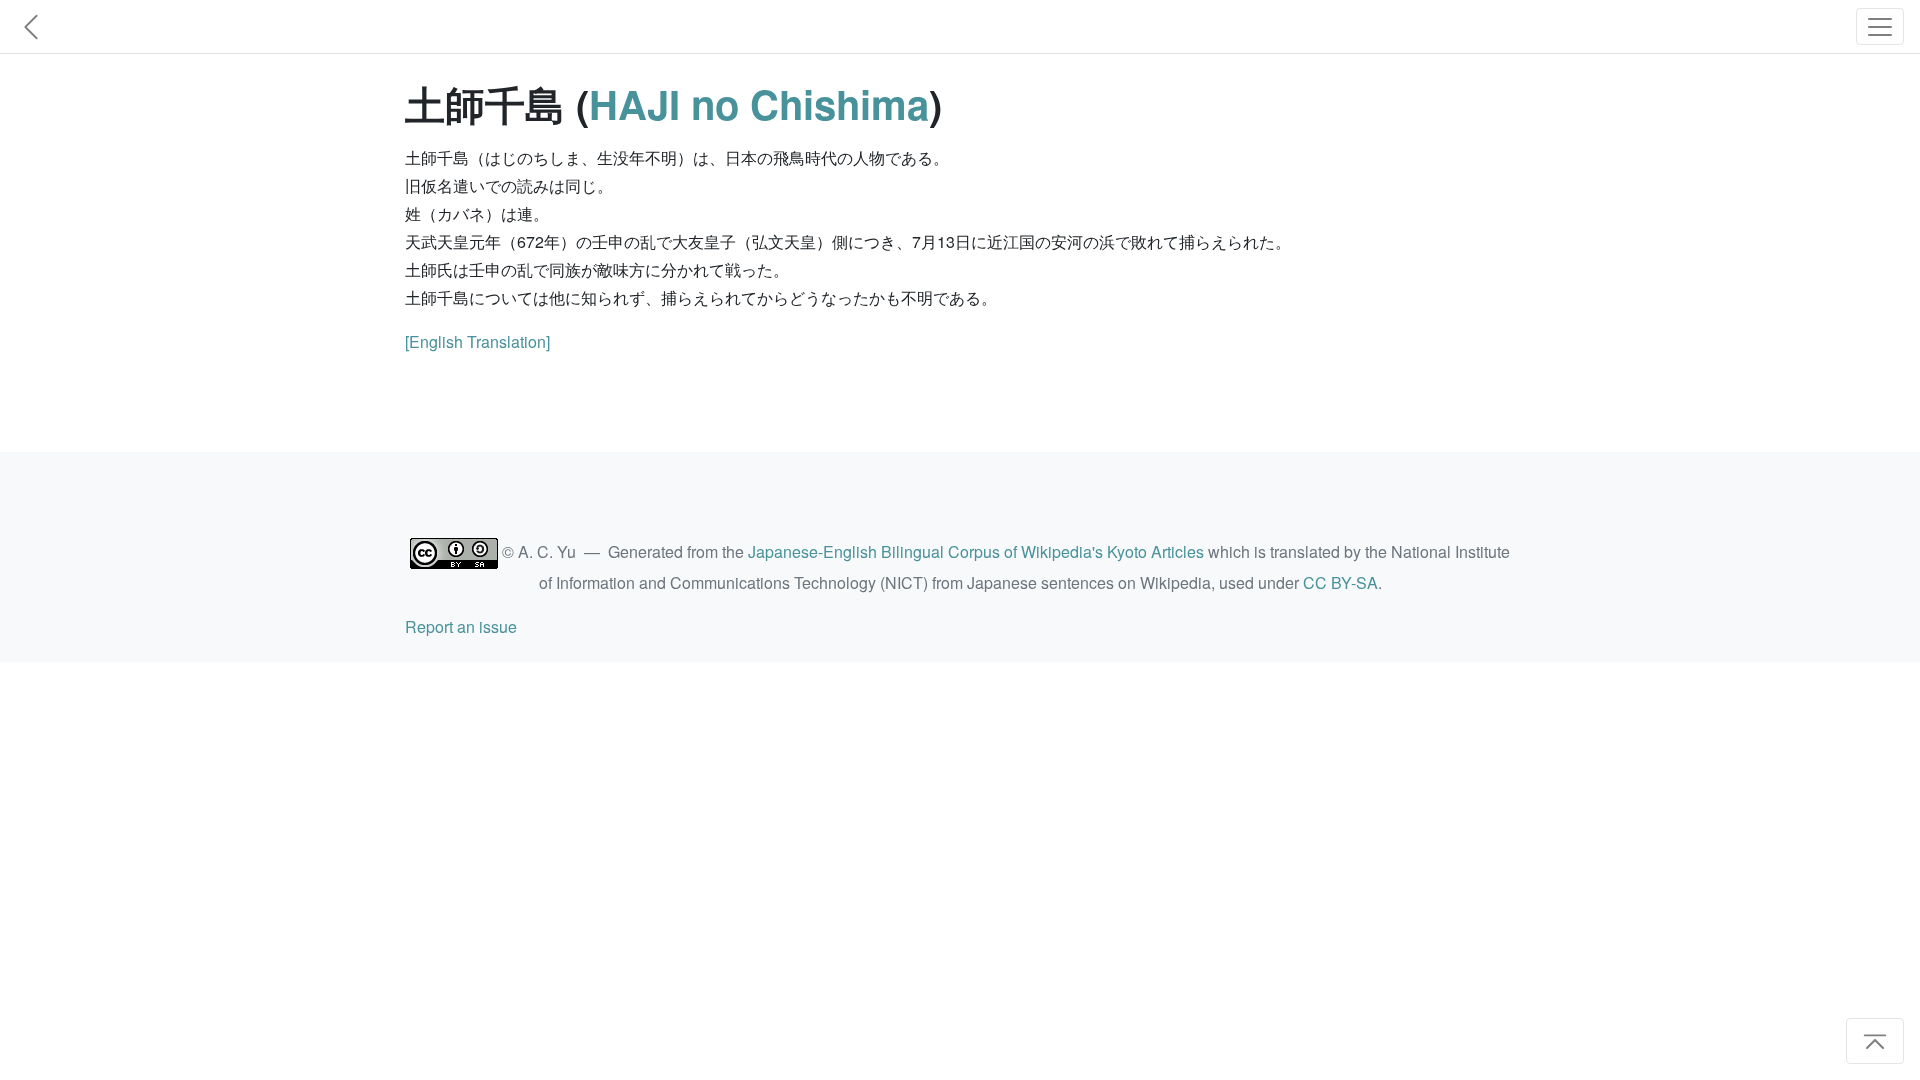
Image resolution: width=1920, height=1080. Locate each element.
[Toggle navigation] (1880, 26)
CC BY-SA (1340, 582)
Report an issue (461, 626)
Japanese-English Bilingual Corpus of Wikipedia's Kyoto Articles (976, 551)
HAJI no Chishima (759, 103)
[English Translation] (477, 341)
